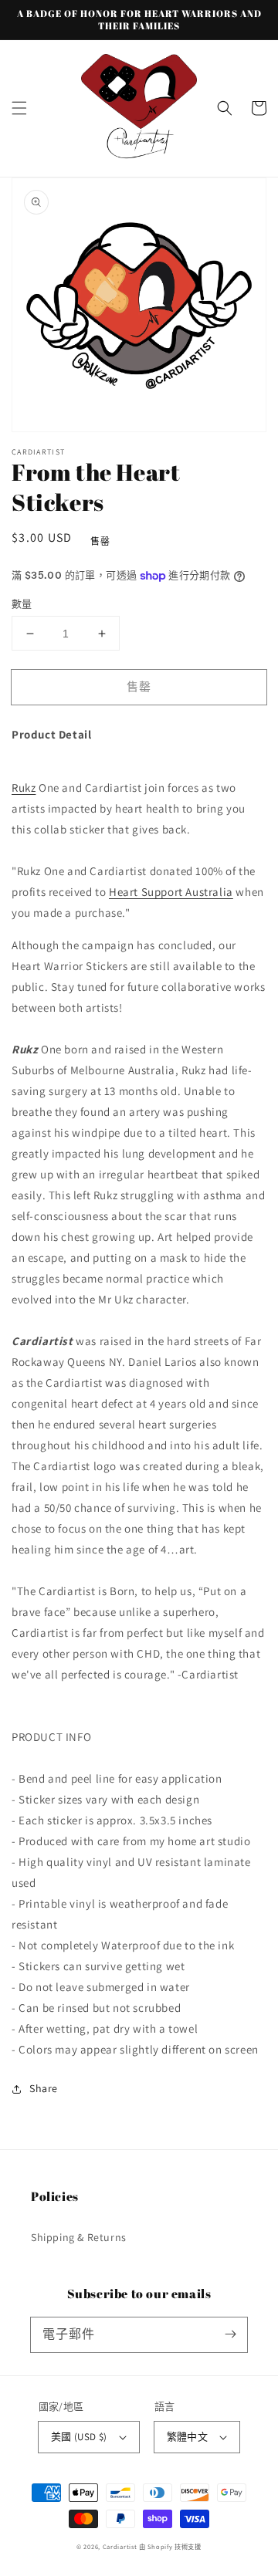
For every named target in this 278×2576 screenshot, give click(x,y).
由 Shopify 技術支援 (170, 2546)
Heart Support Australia (171, 892)
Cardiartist (120, 2546)
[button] (19, 108)
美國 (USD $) (79, 2437)
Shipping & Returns (79, 2237)
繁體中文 (188, 2437)
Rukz (24, 788)
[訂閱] (230, 2334)
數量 (22, 604)
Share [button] (44, 2088)
